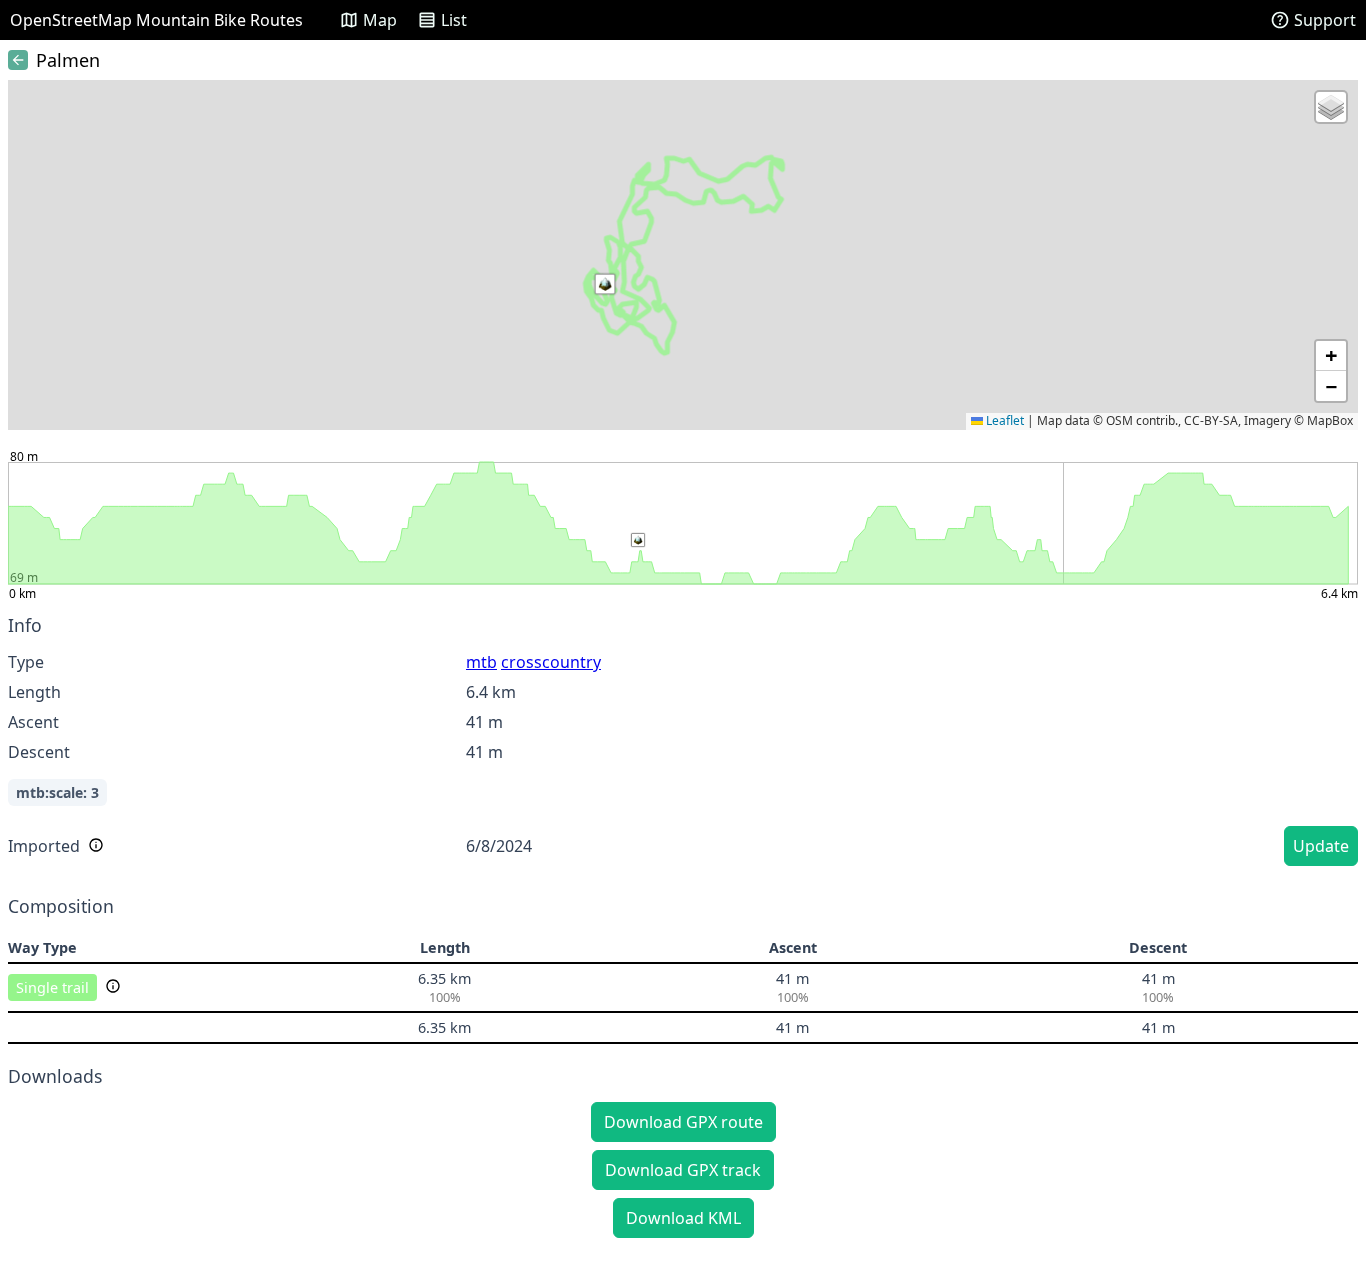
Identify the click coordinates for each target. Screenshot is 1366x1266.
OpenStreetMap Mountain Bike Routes (156, 20)
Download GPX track (683, 1170)
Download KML (683, 1218)
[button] (605, 284)
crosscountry (551, 662)
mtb (481, 662)
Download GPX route (683, 1122)
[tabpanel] (683, 743)
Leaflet (1003, 420)
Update (1321, 846)
